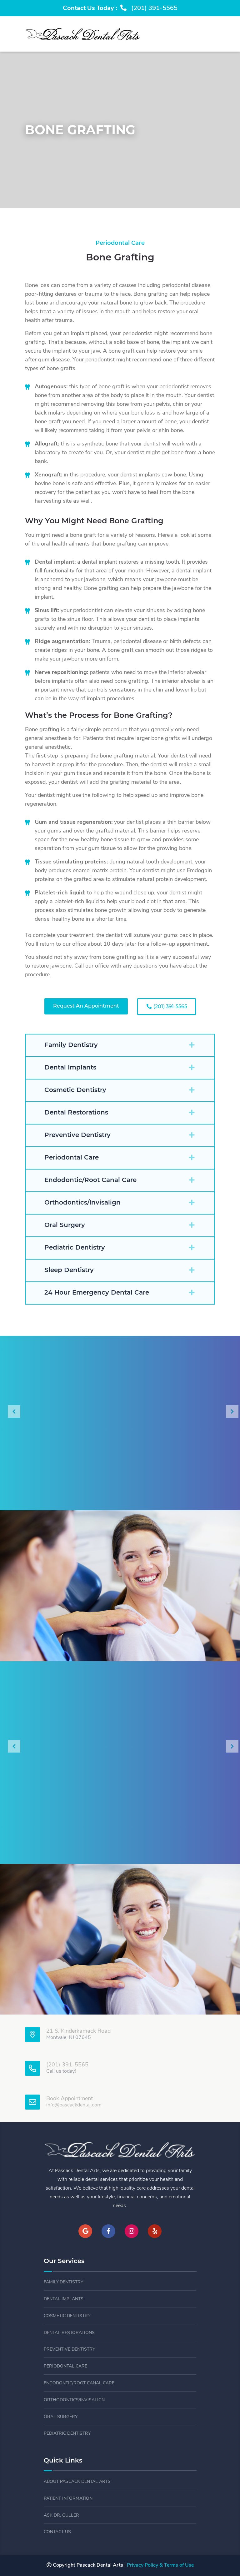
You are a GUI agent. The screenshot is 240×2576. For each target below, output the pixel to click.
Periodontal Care (65, 2366)
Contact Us (57, 2532)
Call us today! (61, 2071)
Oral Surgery (61, 2417)
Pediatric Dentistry (67, 2434)
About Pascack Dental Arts (77, 2482)
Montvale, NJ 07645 (69, 2038)
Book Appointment (70, 2099)
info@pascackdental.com (74, 2105)
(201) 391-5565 (170, 1007)
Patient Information (68, 2499)
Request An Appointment (86, 1006)
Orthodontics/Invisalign (74, 2400)
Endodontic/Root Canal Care (79, 2383)
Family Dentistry (63, 2282)
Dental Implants (64, 2299)
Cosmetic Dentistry (67, 2316)
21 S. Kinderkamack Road (78, 2031)
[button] (120, 1045)
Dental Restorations (69, 2333)
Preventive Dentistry (69, 2350)
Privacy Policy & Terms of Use (160, 2565)
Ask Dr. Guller (61, 2516)
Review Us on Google (120, 1823)
